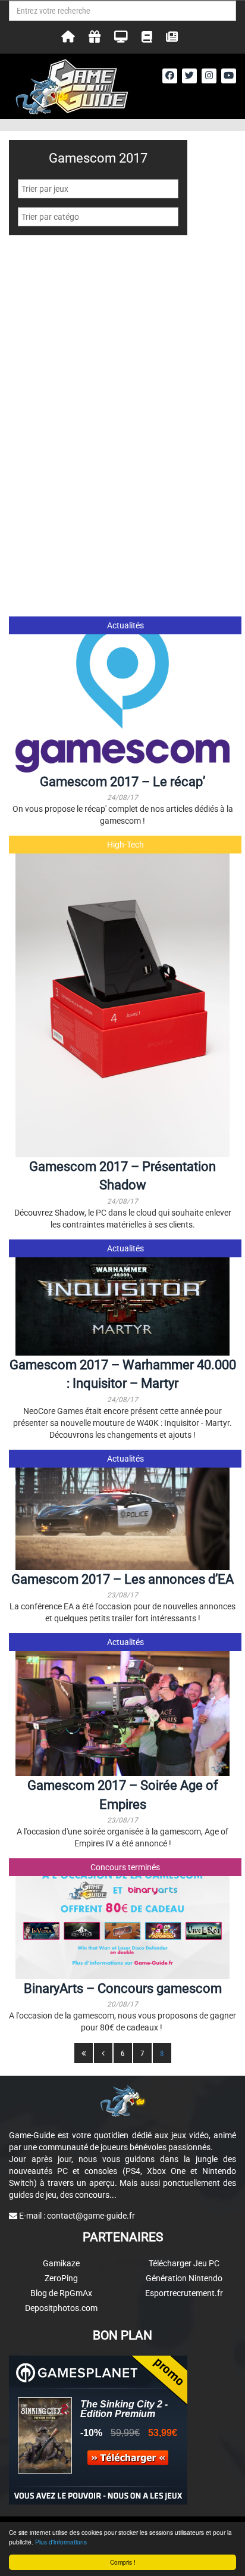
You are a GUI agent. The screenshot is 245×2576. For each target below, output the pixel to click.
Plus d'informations (61, 2542)
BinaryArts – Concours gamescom (123, 1988)
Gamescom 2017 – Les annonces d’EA (122, 1579)
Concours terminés (125, 1867)
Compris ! (123, 2562)
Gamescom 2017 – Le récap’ (122, 782)
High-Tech (125, 845)
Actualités (125, 625)
